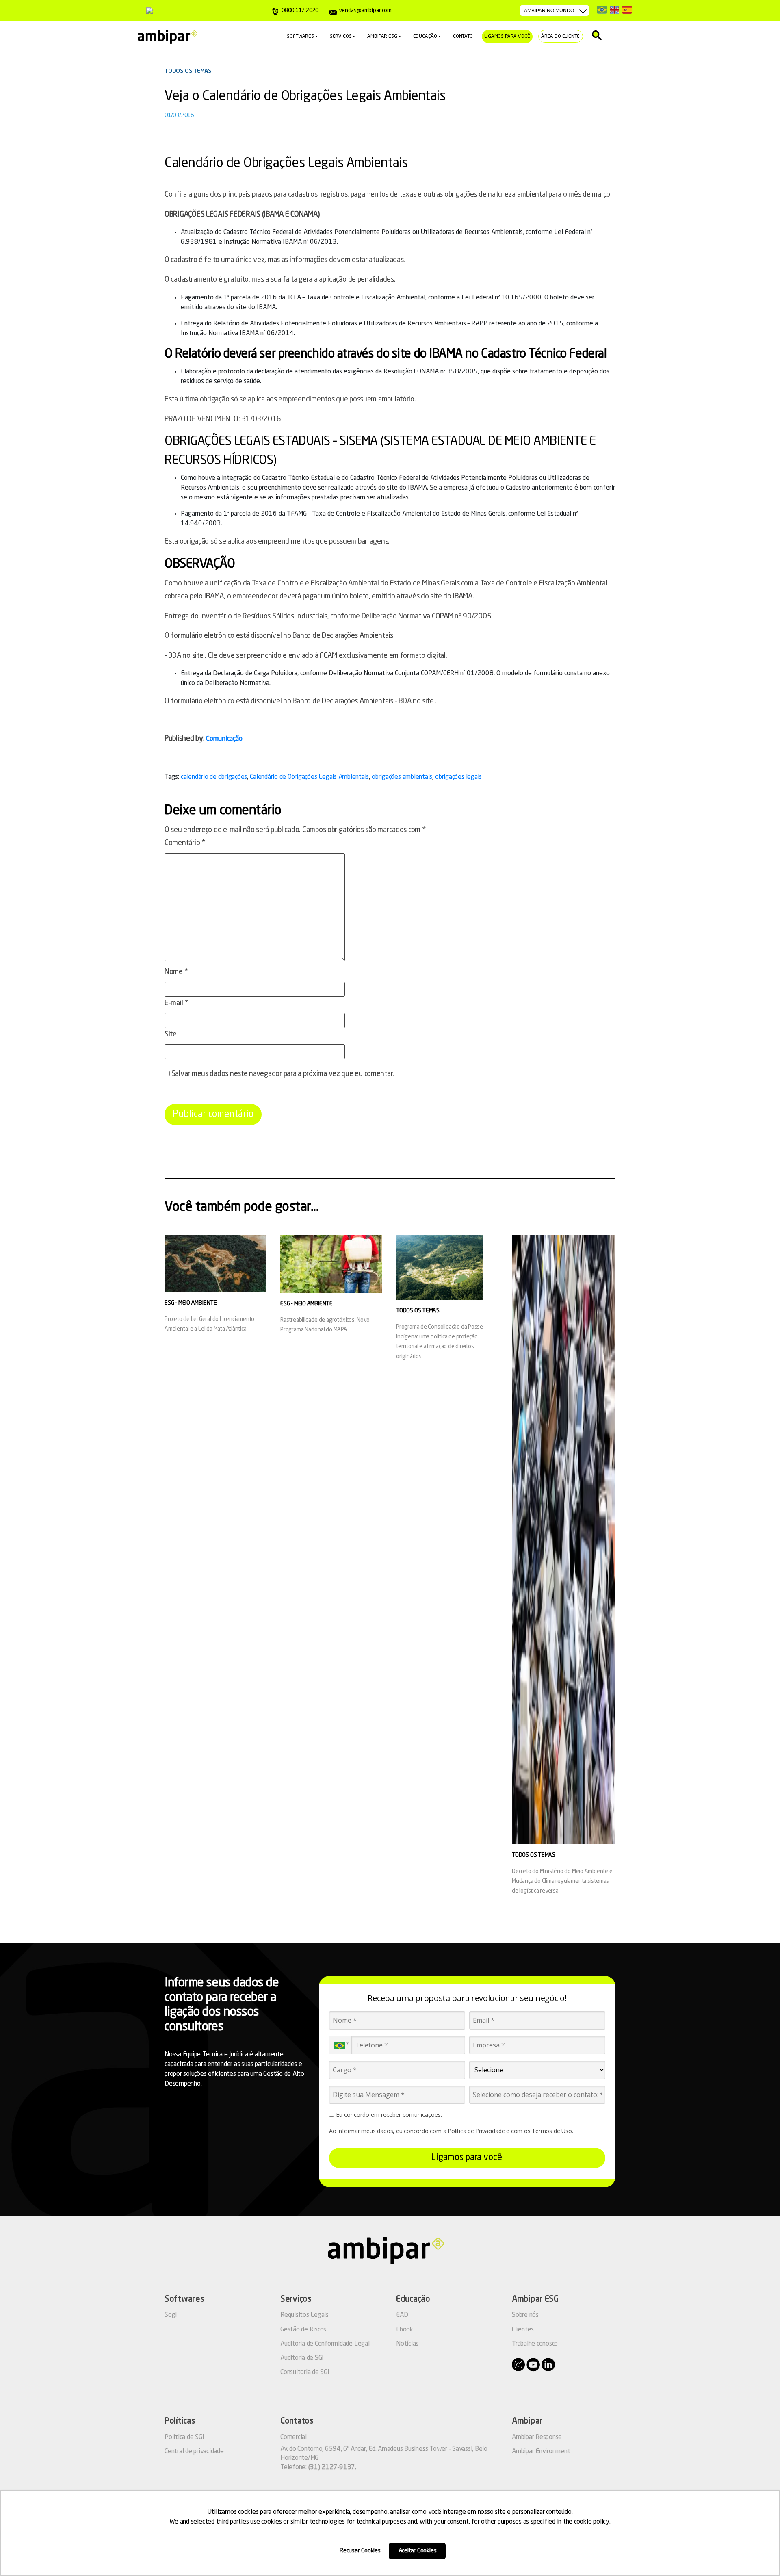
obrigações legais (458, 777)
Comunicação (224, 739)
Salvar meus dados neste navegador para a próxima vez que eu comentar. (283, 1074)
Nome (176, 972)
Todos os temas (188, 71)
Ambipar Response (537, 2437)
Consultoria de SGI (305, 2372)
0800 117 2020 (300, 11)
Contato (463, 37)
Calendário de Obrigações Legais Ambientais (309, 777)
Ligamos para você (507, 37)
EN (614, 10)
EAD (402, 2315)
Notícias (407, 2344)
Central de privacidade (194, 2452)
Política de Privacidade (476, 2131)
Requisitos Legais (304, 2315)
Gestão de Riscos (303, 2330)
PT (602, 10)
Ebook (405, 2330)
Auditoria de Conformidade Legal (325, 2344)
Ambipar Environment (541, 2452)
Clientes (523, 2330)
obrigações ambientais (402, 777)
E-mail (176, 1003)
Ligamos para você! (467, 2158)
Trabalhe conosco (535, 2344)
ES (627, 10)
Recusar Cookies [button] (360, 2551)
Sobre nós (525, 2315)
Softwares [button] (300, 37)
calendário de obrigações (214, 777)
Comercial (294, 2437)
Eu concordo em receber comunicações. (388, 2115)
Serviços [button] (341, 37)
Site (171, 1034)
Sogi (171, 2315)
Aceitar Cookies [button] (418, 2551)
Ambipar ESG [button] (382, 37)
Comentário (185, 843)
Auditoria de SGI (302, 2358)
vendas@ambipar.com (365, 11)
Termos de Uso (552, 2131)
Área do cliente (560, 37)
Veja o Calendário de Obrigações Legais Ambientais (305, 97)
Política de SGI (184, 2437)
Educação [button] (425, 37)
